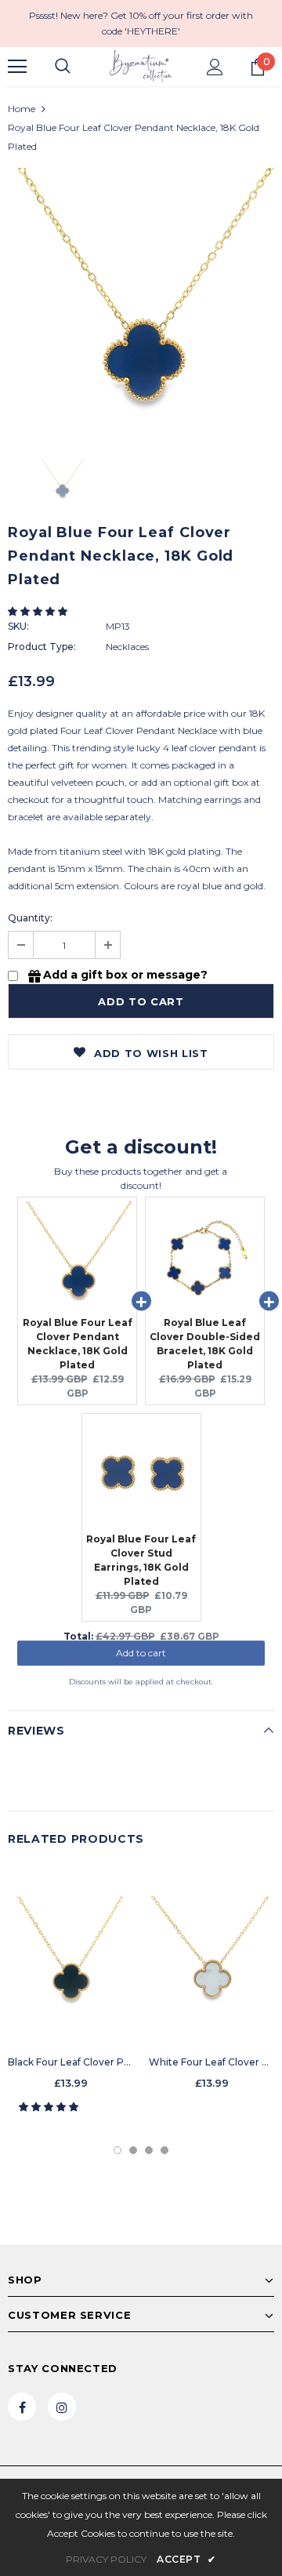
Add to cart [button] (141, 1660)
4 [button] (164, 2150)
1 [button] (117, 2150)
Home (22, 109)
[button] (39, 611)
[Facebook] (22, 2407)
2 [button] (133, 2150)
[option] (141, 301)
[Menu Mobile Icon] (17, 67)
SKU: (18, 626)
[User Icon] (215, 67)
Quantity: (30, 918)
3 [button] (149, 2150)
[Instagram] (62, 2407)
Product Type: (42, 647)
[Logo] (141, 66)
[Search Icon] (63, 67)
